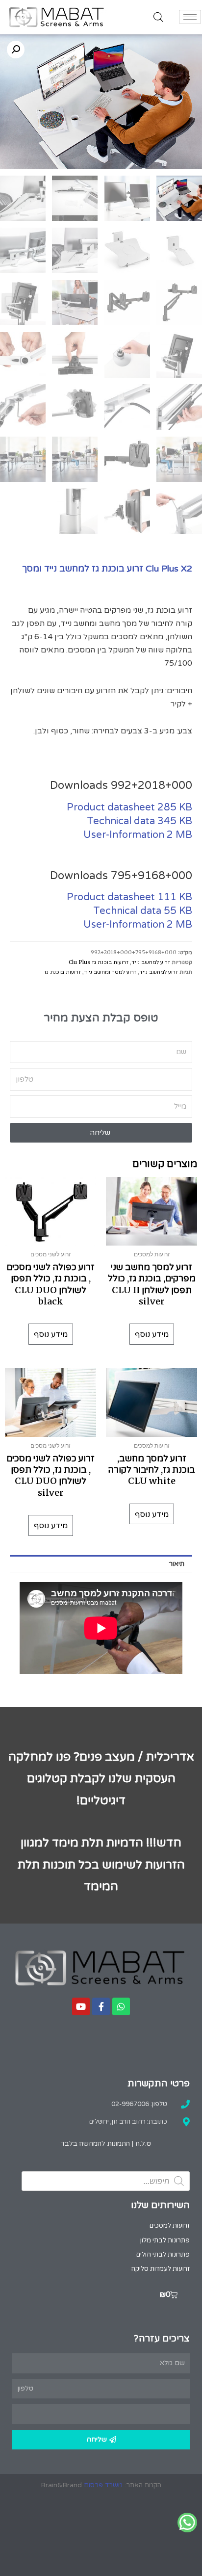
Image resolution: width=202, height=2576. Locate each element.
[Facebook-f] (101, 2006)
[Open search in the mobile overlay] (158, 17)
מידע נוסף (152, 1334)
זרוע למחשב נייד (151, 962)
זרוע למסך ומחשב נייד (110, 972)
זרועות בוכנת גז (63, 972)
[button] (16, 50)
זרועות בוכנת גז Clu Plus (99, 962)
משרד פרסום (103, 2485)
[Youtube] (81, 2006)
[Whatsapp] (121, 2006)
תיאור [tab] (177, 1564)
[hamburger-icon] (190, 17)
